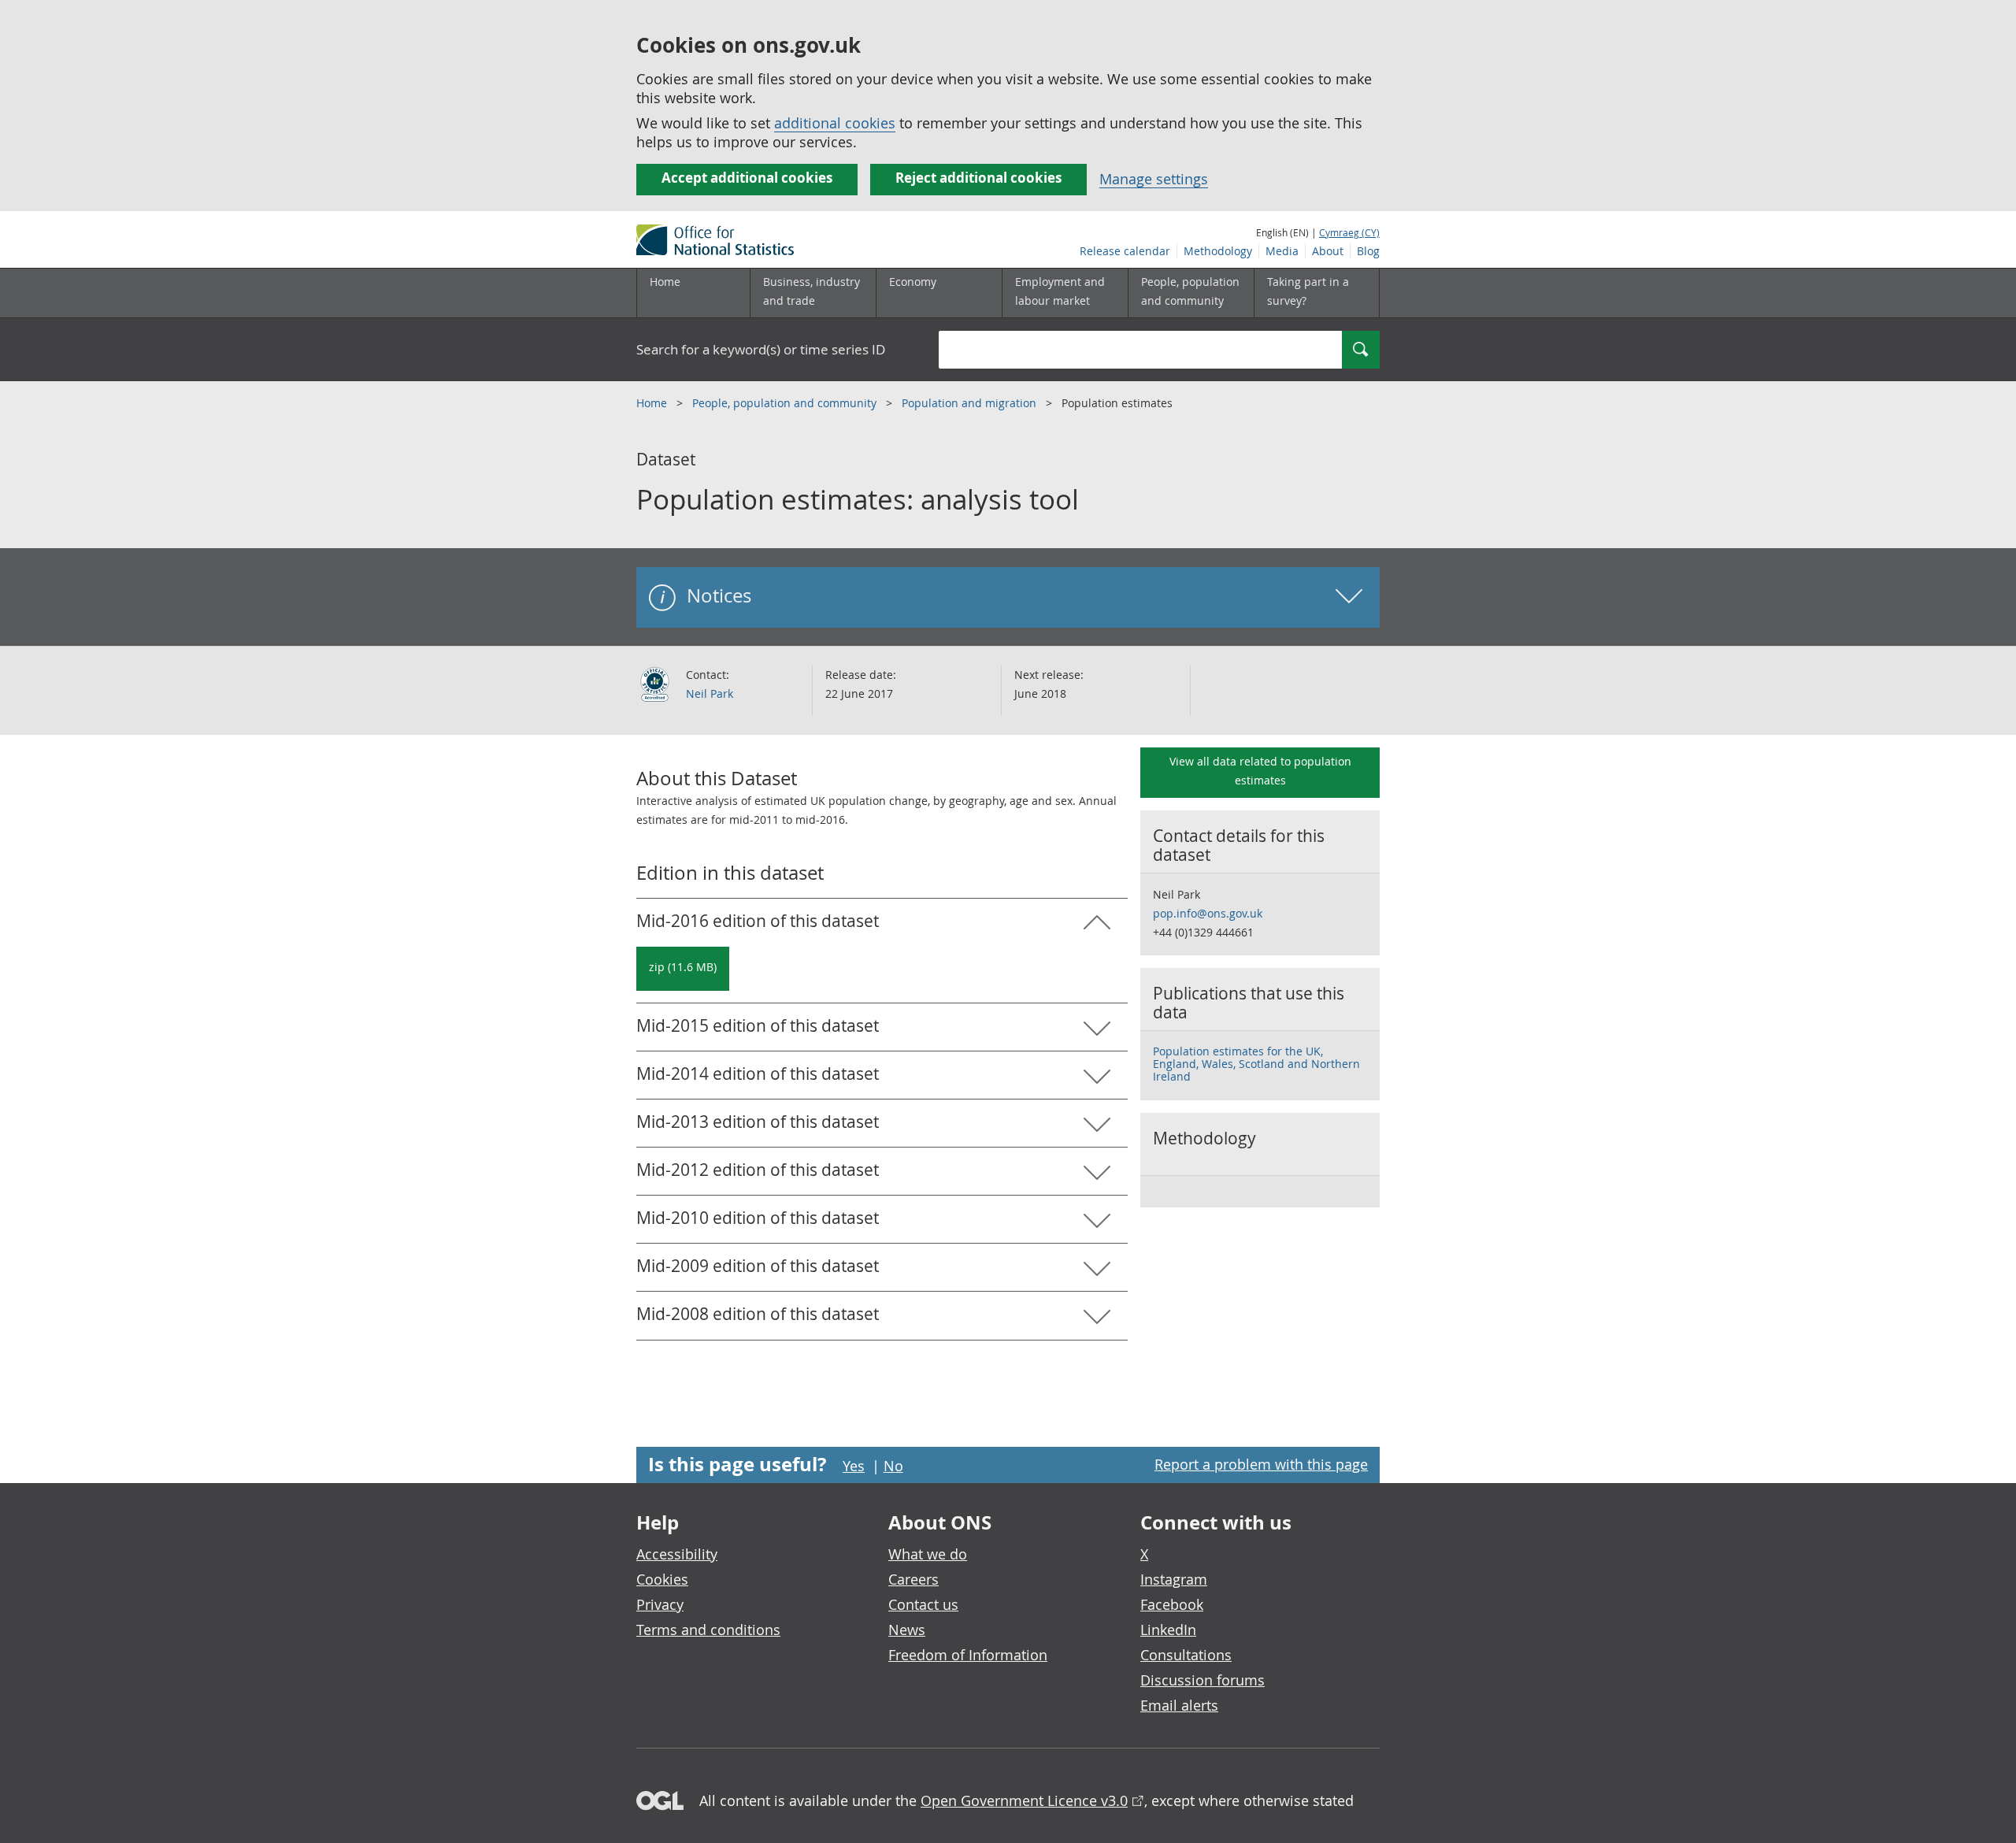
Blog (1368, 251)
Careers (913, 1579)
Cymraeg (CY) (1349, 232)
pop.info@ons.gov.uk (1208, 913)
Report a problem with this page (1261, 1464)
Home (665, 282)
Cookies (662, 1579)
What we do (928, 1554)
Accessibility (677, 1554)
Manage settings (1154, 179)
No (893, 1466)
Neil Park (710, 693)
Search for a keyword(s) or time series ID (761, 349)
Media (1282, 251)
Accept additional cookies (747, 178)
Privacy (660, 1604)
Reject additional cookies (978, 178)
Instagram (1174, 1579)
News (907, 1630)
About (1328, 251)
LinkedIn (1168, 1630)
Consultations (1186, 1655)
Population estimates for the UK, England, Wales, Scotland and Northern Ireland (1256, 1064)
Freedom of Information (968, 1655)
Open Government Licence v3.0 (1024, 1800)
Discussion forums (1203, 1680)
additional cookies (835, 123)
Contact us (923, 1604)
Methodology (1218, 251)
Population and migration (971, 403)
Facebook (1172, 1604)
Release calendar (1125, 251)
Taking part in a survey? (1308, 291)
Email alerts (1179, 1705)
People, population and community (786, 403)
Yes (854, 1466)
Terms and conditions (708, 1630)
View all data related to (1260, 771)
